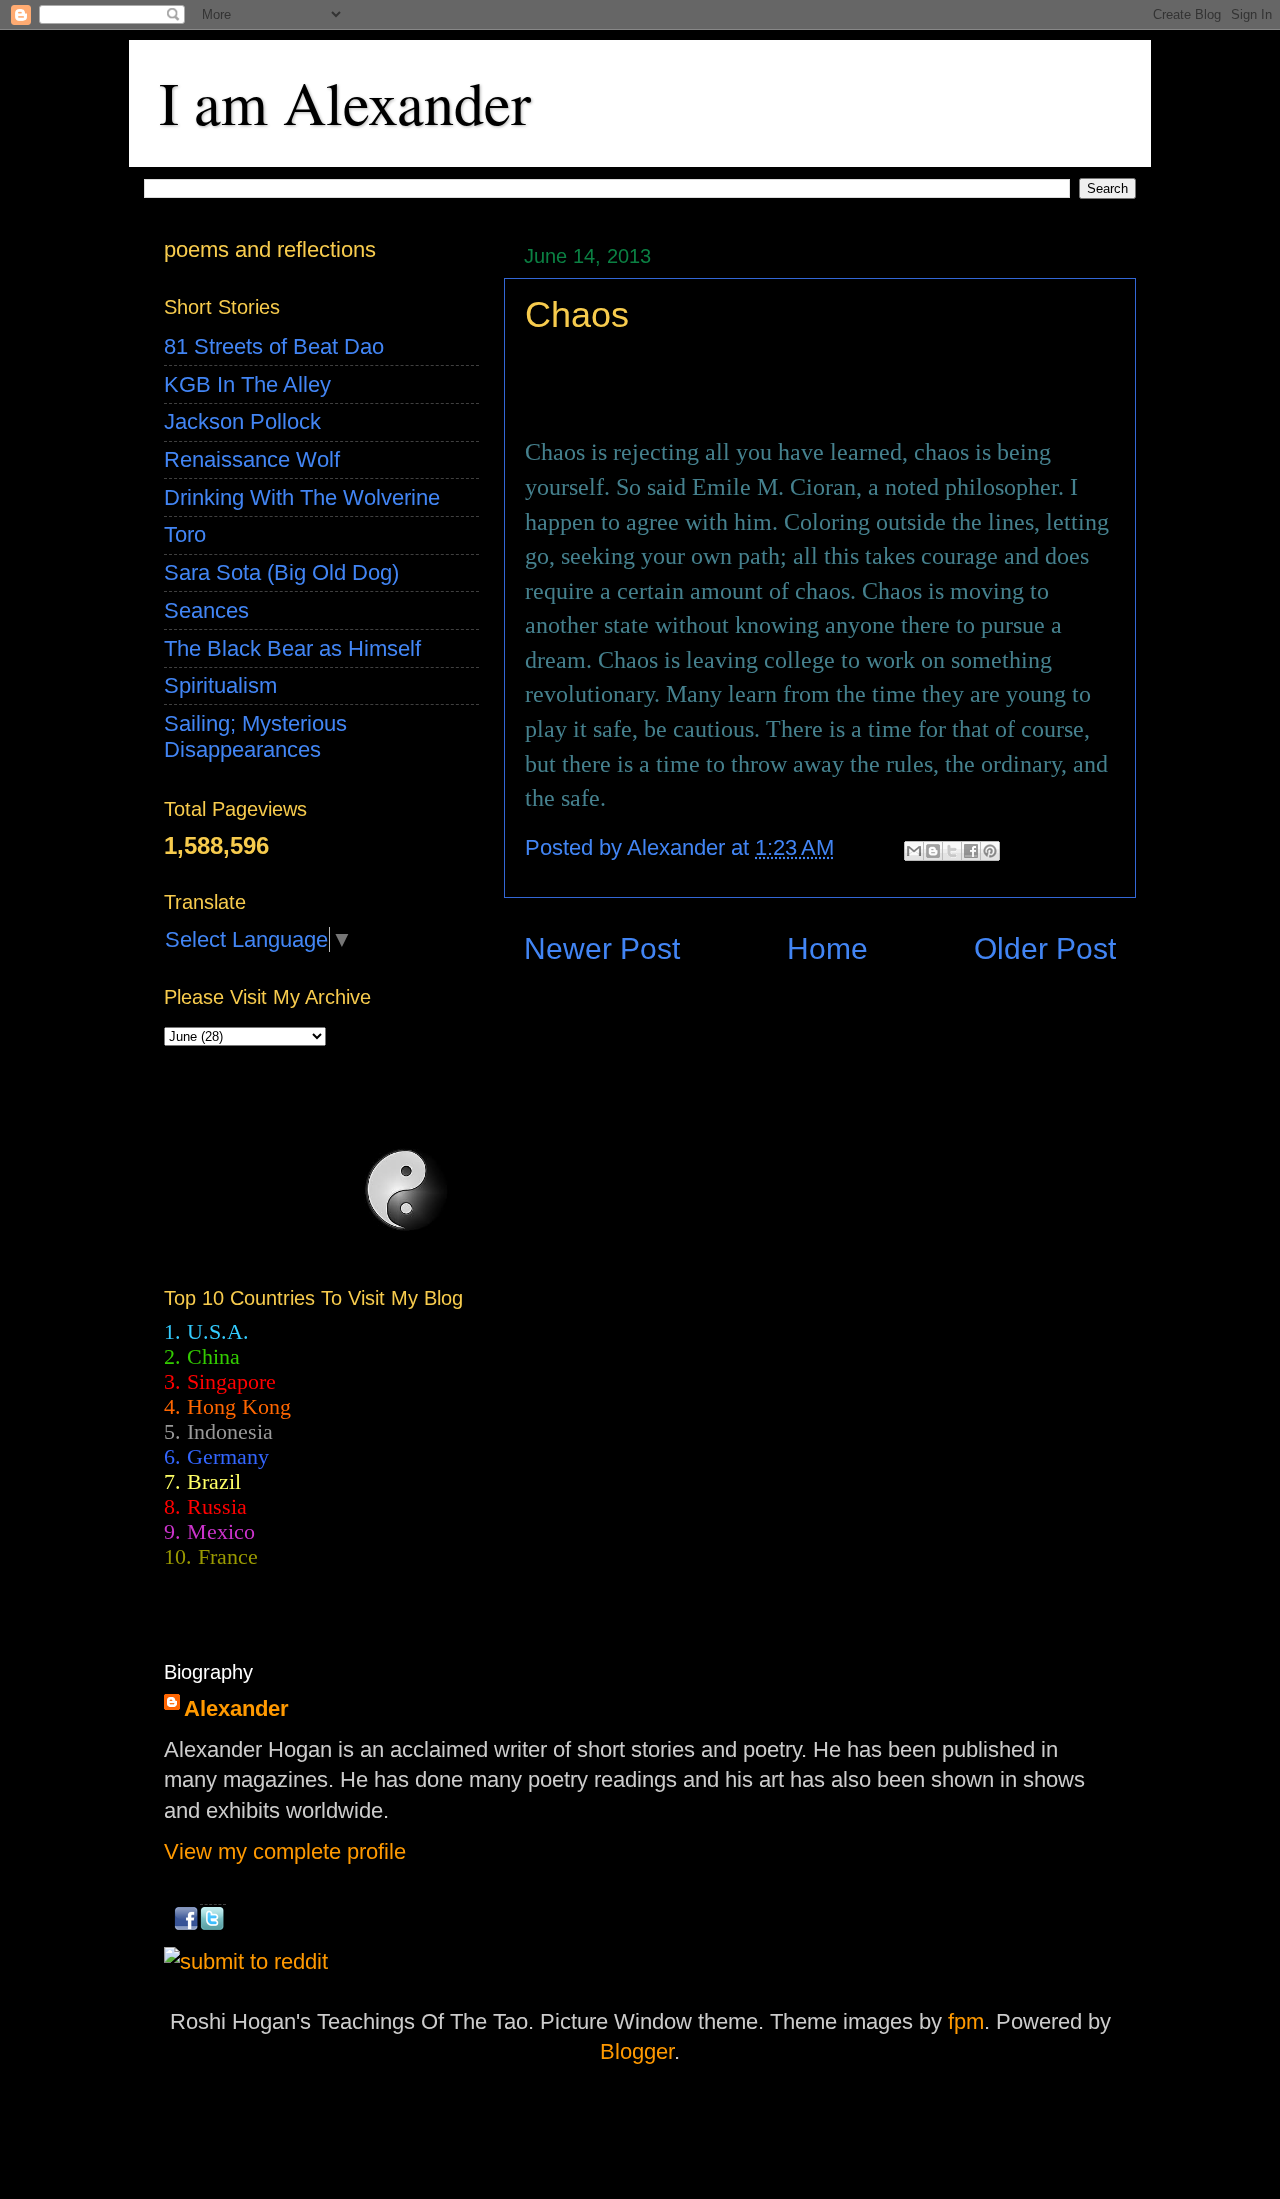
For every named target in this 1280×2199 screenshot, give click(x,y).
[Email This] (914, 851)
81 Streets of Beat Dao (274, 346)
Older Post (1045, 948)
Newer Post (602, 948)
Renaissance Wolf (252, 459)
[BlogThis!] (933, 851)
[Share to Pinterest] (990, 851)
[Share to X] (952, 851)
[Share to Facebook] (971, 851)
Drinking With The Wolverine (302, 497)
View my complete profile (285, 1851)
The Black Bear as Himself (292, 648)
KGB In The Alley (247, 384)
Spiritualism (220, 685)
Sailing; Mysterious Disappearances (255, 736)
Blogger (637, 2051)
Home (827, 948)
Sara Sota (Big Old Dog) (281, 572)
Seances (206, 610)
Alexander (236, 1708)
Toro (185, 534)
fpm (966, 2021)
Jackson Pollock (242, 421)
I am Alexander (345, 102)
